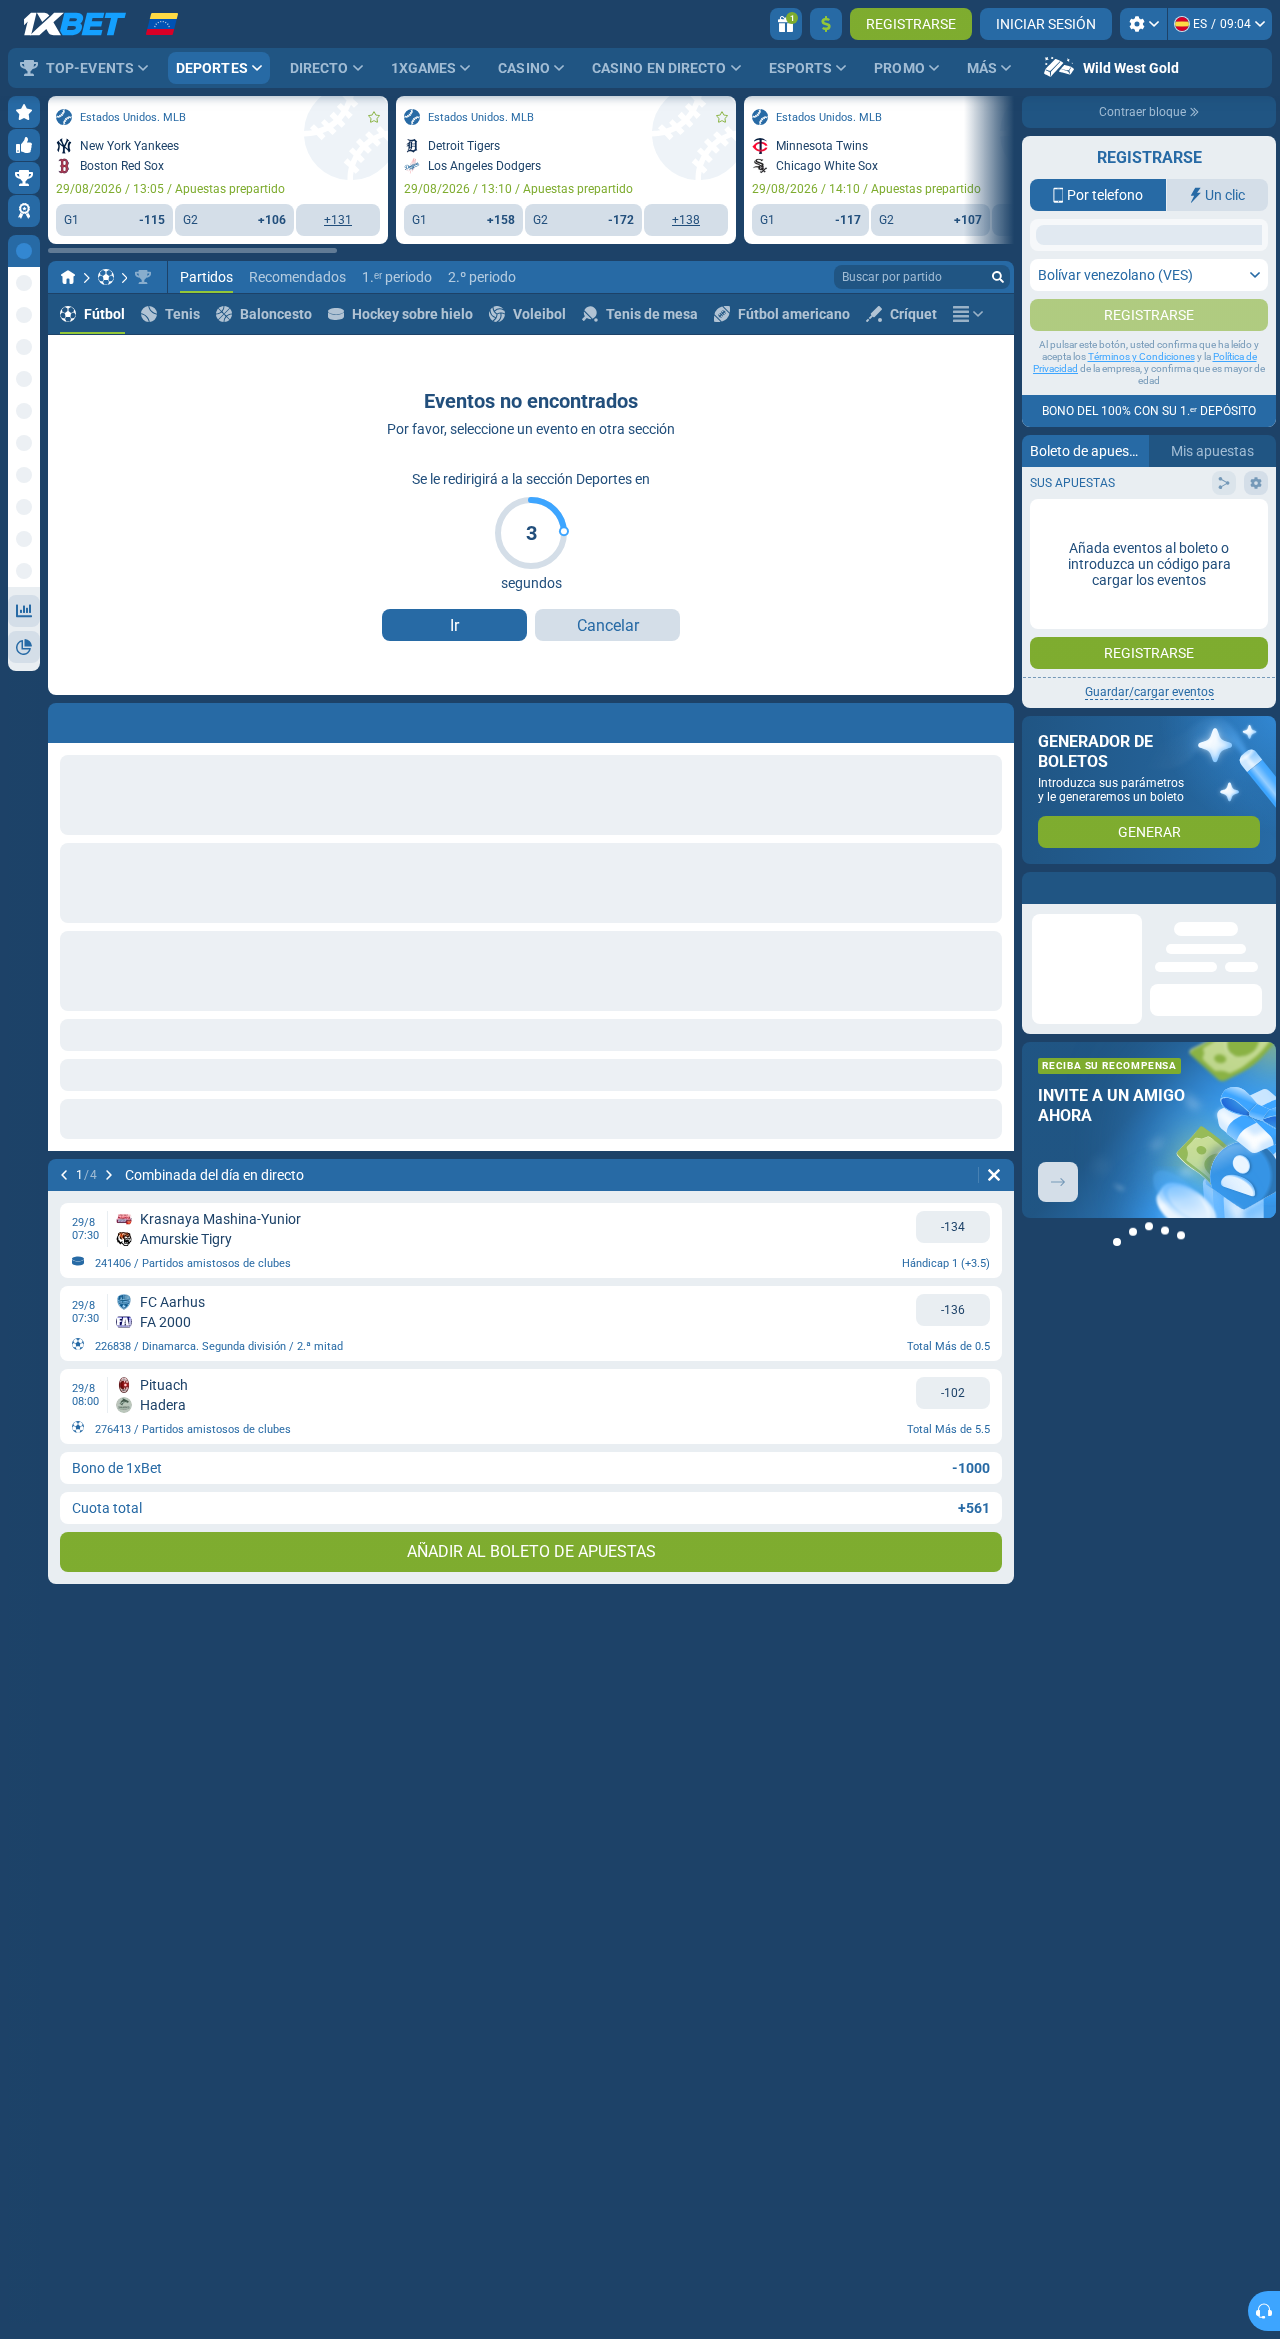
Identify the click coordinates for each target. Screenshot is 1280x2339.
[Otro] (968, 314)
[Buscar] (998, 277)
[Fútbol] (106, 277)
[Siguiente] (109, 1175)
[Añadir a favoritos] (374, 117)
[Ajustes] (1143, 24)
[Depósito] (826, 24)
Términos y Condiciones (1141, 555)
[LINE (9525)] (68, 277)
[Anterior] (64, 1175)
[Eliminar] (994, 1175)
